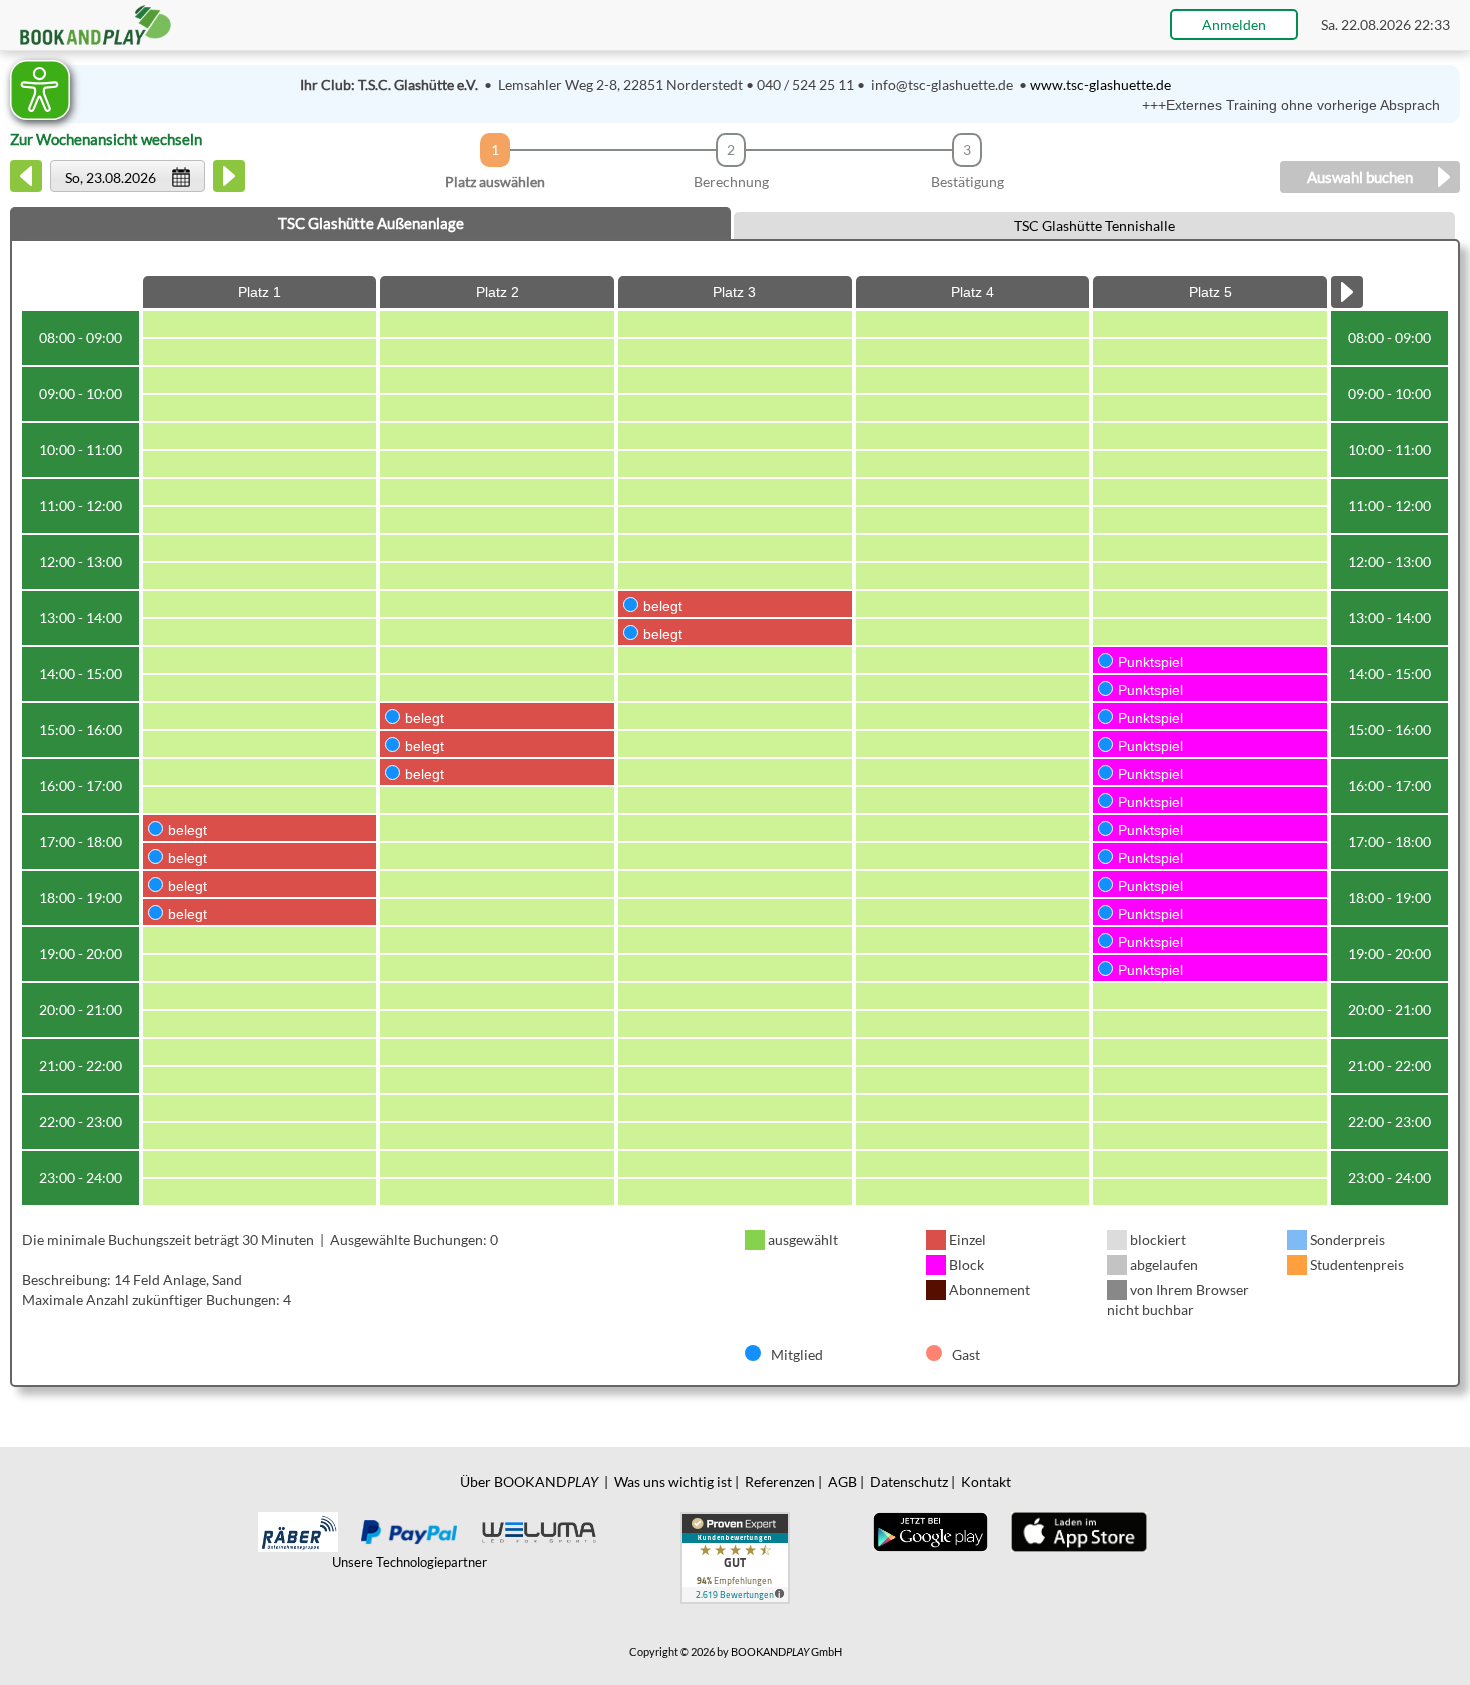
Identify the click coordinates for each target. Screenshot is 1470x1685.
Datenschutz (909, 1481)
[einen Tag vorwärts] (229, 186)
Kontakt (986, 1481)
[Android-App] (930, 1530)
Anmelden (1234, 24)
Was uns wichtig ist (673, 1481)
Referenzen (780, 1481)
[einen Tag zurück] (27, 186)
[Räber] (298, 1530)
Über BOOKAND (529, 1481)
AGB (842, 1481)
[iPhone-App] (1078, 1530)
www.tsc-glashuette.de (1100, 84)
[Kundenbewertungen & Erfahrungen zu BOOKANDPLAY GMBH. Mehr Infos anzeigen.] (735, 1556)
